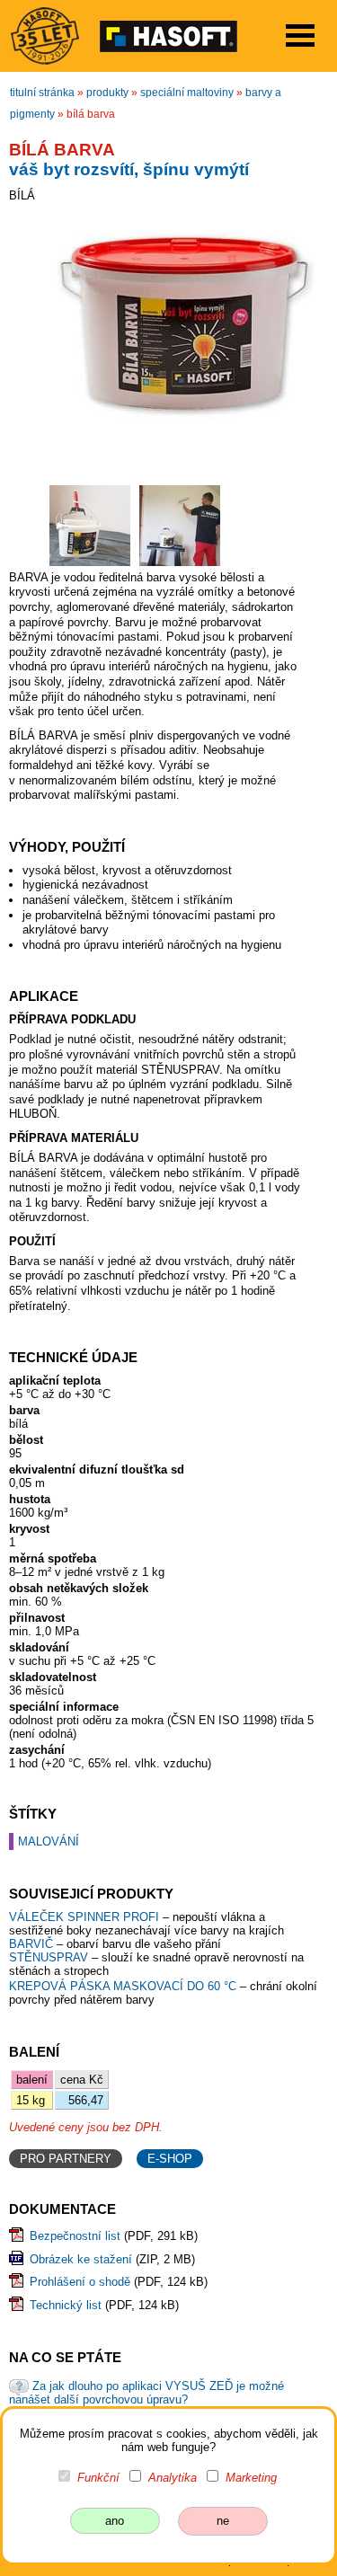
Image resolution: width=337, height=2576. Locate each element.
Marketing (251, 2478)
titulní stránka (42, 93)
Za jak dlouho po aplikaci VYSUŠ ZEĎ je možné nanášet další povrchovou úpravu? (146, 2393)
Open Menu (300, 35)
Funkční (98, 2478)
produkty (107, 93)
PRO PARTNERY (66, 2159)
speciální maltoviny (187, 93)
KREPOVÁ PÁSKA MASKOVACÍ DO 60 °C (124, 1986)
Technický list (66, 2305)
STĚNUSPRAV (49, 1957)
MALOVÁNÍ (49, 1841)
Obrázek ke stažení (81, 2259)
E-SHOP (170, 2159)
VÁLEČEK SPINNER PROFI (86, 1917)
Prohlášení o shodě (80, 2282)
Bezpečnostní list (75, 2236)
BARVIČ (31, 1944)
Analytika (173, 2478)
